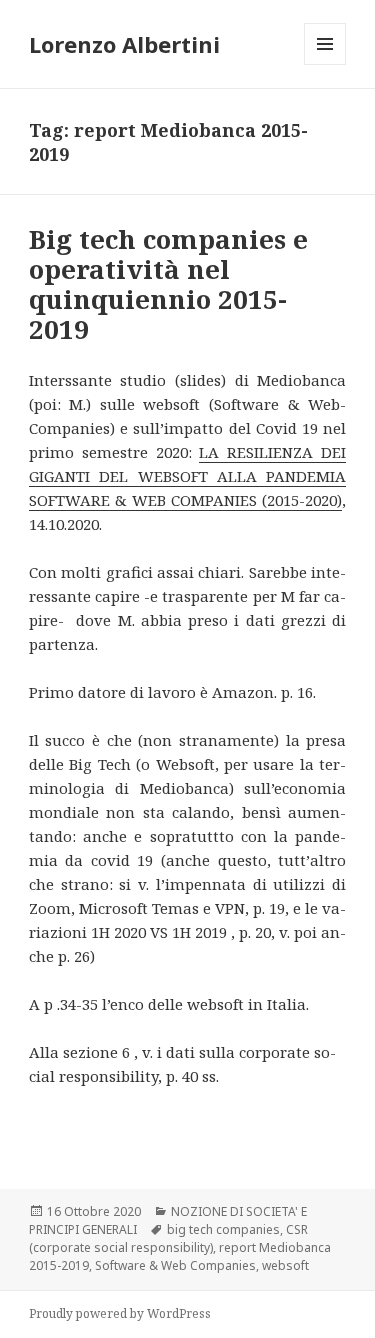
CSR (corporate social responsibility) (168, 1238)
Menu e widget (325, 64)
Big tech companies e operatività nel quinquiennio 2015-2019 (168, 284)
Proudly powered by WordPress (120, 1313)
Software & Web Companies (175, 1265)
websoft (285, 1265)
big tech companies (223, 1229)
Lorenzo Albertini (124, 44)
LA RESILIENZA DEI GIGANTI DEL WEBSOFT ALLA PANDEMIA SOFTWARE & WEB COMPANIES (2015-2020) (187, 476)
